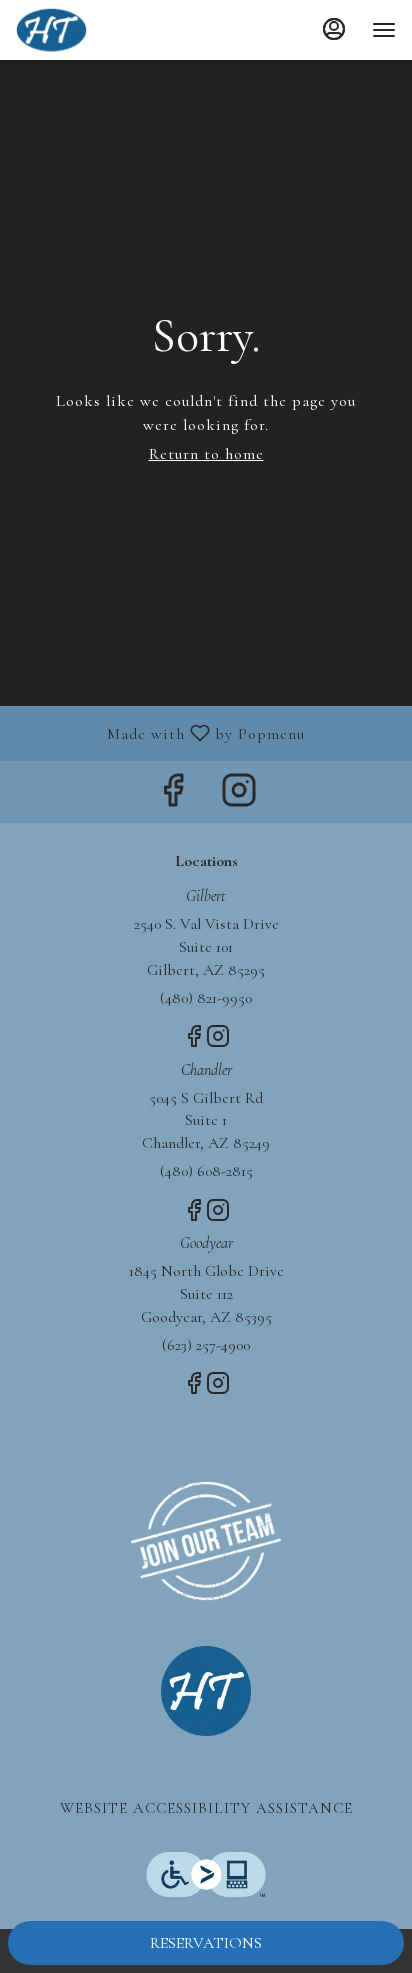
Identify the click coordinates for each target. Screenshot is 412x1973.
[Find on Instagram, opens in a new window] (239, 796)
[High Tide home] (106, 30)
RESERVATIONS (206, 1943)
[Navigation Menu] (384, 30)
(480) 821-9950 (206, 998)
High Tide (206, 1691)
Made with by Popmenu (160, 732)
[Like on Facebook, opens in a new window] (173, 796)
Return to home (206, 454)
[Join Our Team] (206, 1539)
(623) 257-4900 (206, 1345)
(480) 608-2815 (206, 1171)
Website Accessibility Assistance (206, 1808)
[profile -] (334, 29)
